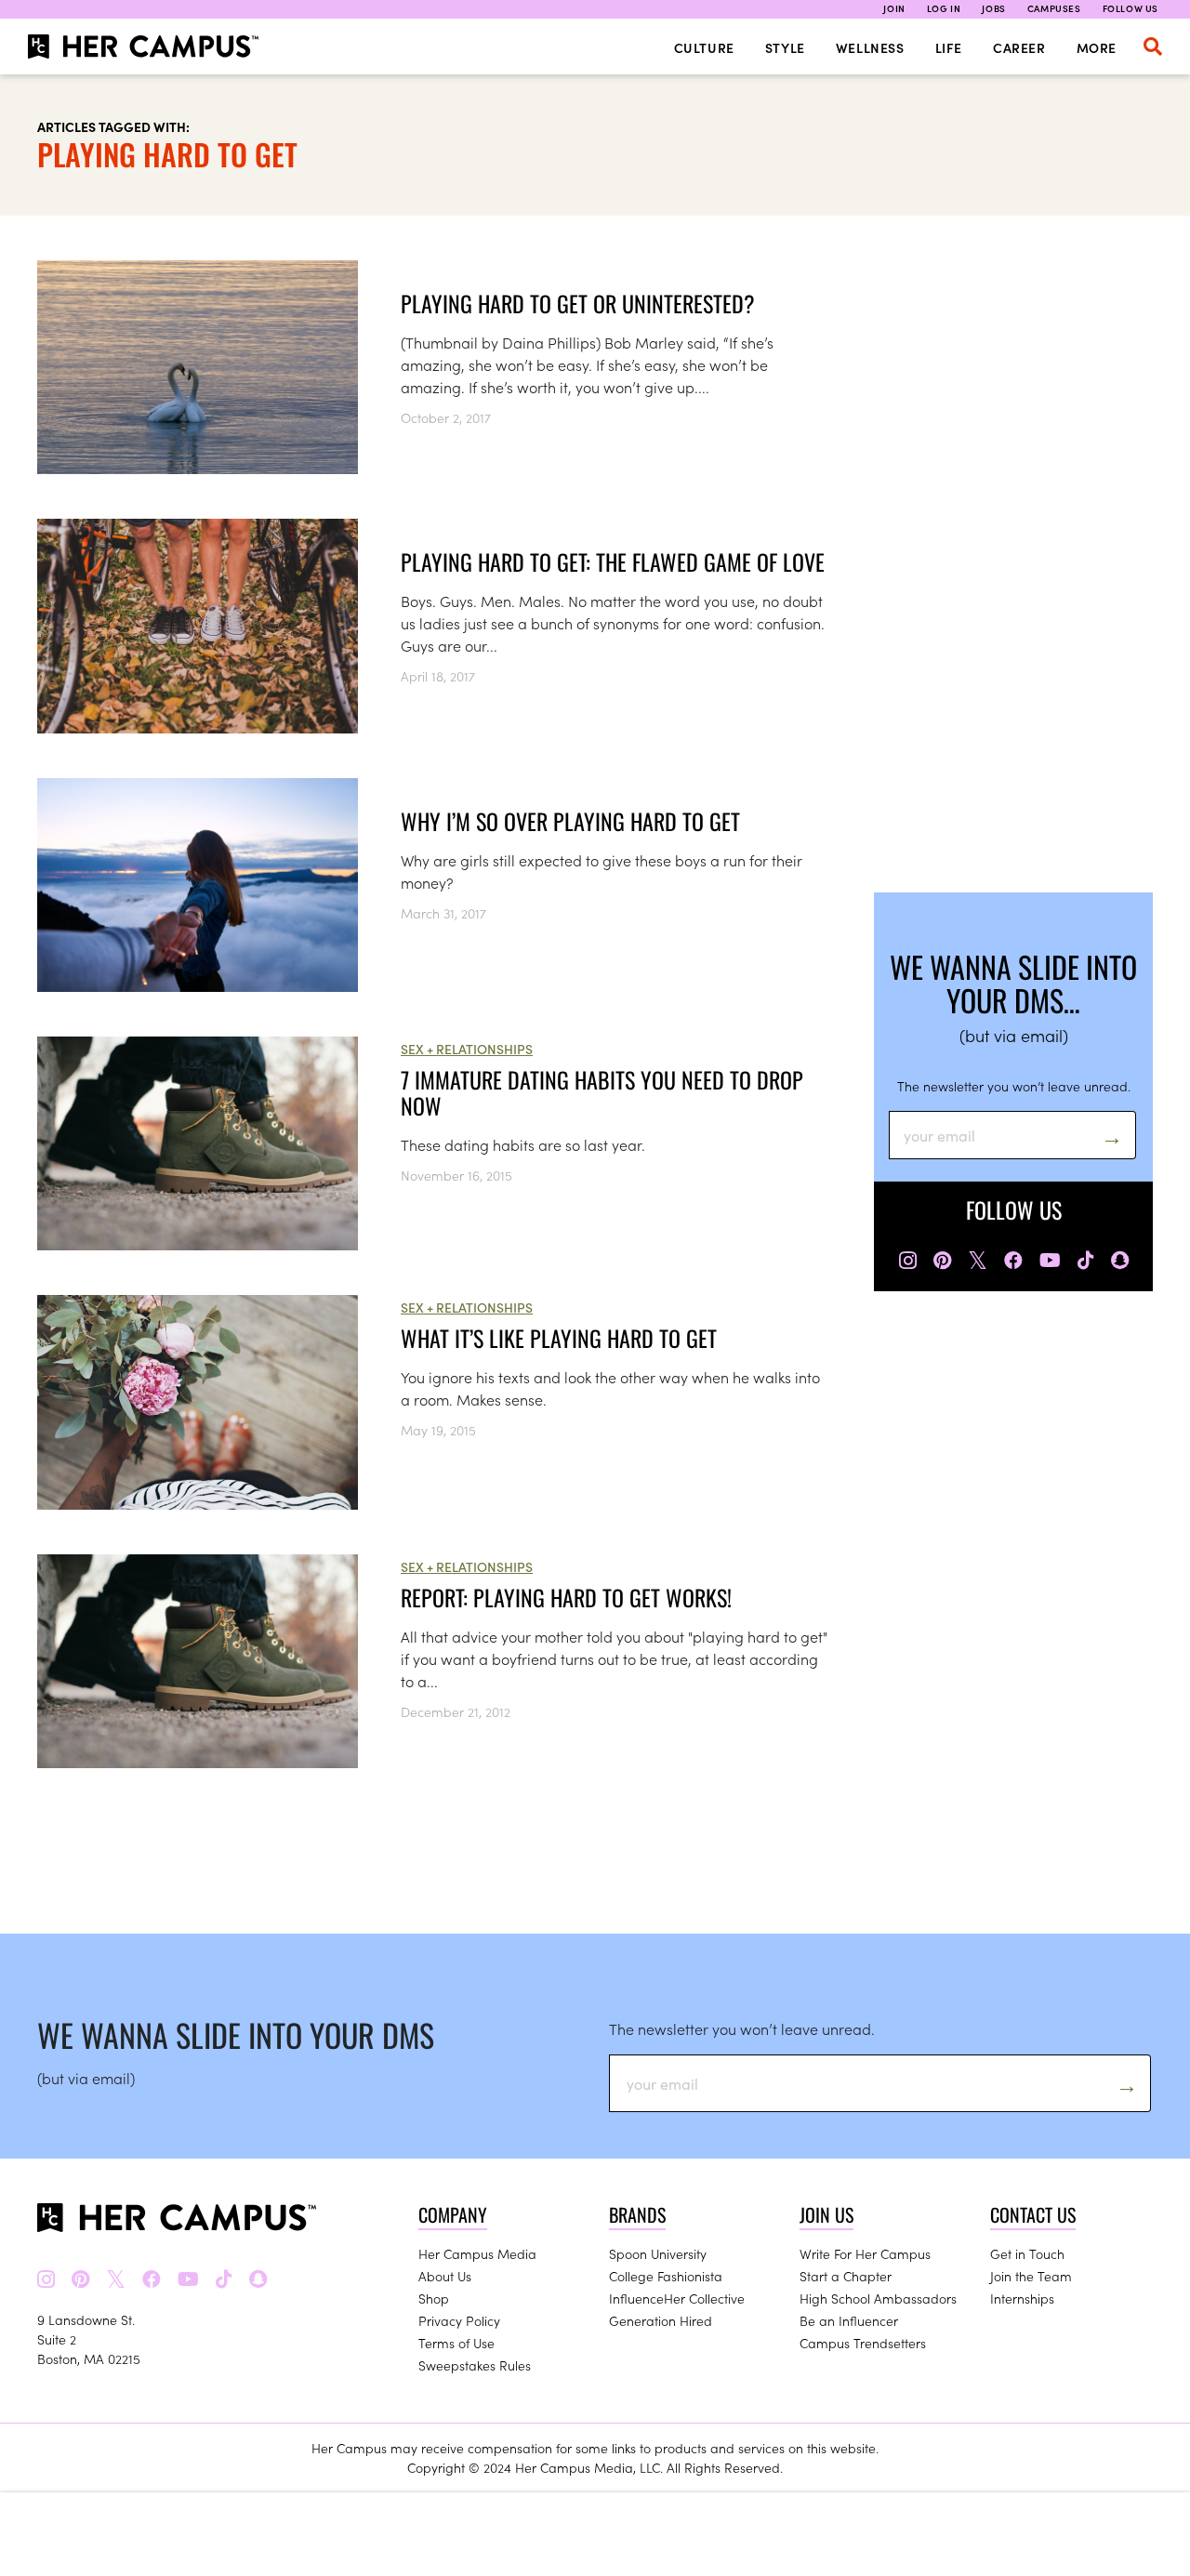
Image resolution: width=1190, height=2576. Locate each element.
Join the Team (1031, 2276)
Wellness (870, 47)
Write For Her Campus (865, 2253)
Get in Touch (1027, 2253)
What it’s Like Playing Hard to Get (559, 1338)
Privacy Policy (459, 2320)
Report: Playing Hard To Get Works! (566, 1597)
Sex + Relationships (467, 1049)
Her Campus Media (477, 2253)
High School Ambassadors (878, 2298)
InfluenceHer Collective (677, 2298)
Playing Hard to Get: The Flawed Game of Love (613, 561)
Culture (704, 47)
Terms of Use (456, 2343)
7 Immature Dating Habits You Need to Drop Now (602, 1092)
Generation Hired (661, 2320)
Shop (434, 2298)
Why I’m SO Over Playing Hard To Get (570, 821)
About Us (445, 2276)
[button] (1153, 46)
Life (949, 47)
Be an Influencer (849, 2320)
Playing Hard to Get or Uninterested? (578, 303)
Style (785, 47)
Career (1019, 47)
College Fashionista (666, 2276)
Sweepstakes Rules (475, 2365)
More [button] (1097, 47)
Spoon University (658, 2253)
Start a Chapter (846, 2276)
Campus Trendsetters (863, 2343)
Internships (1022, 2298)
